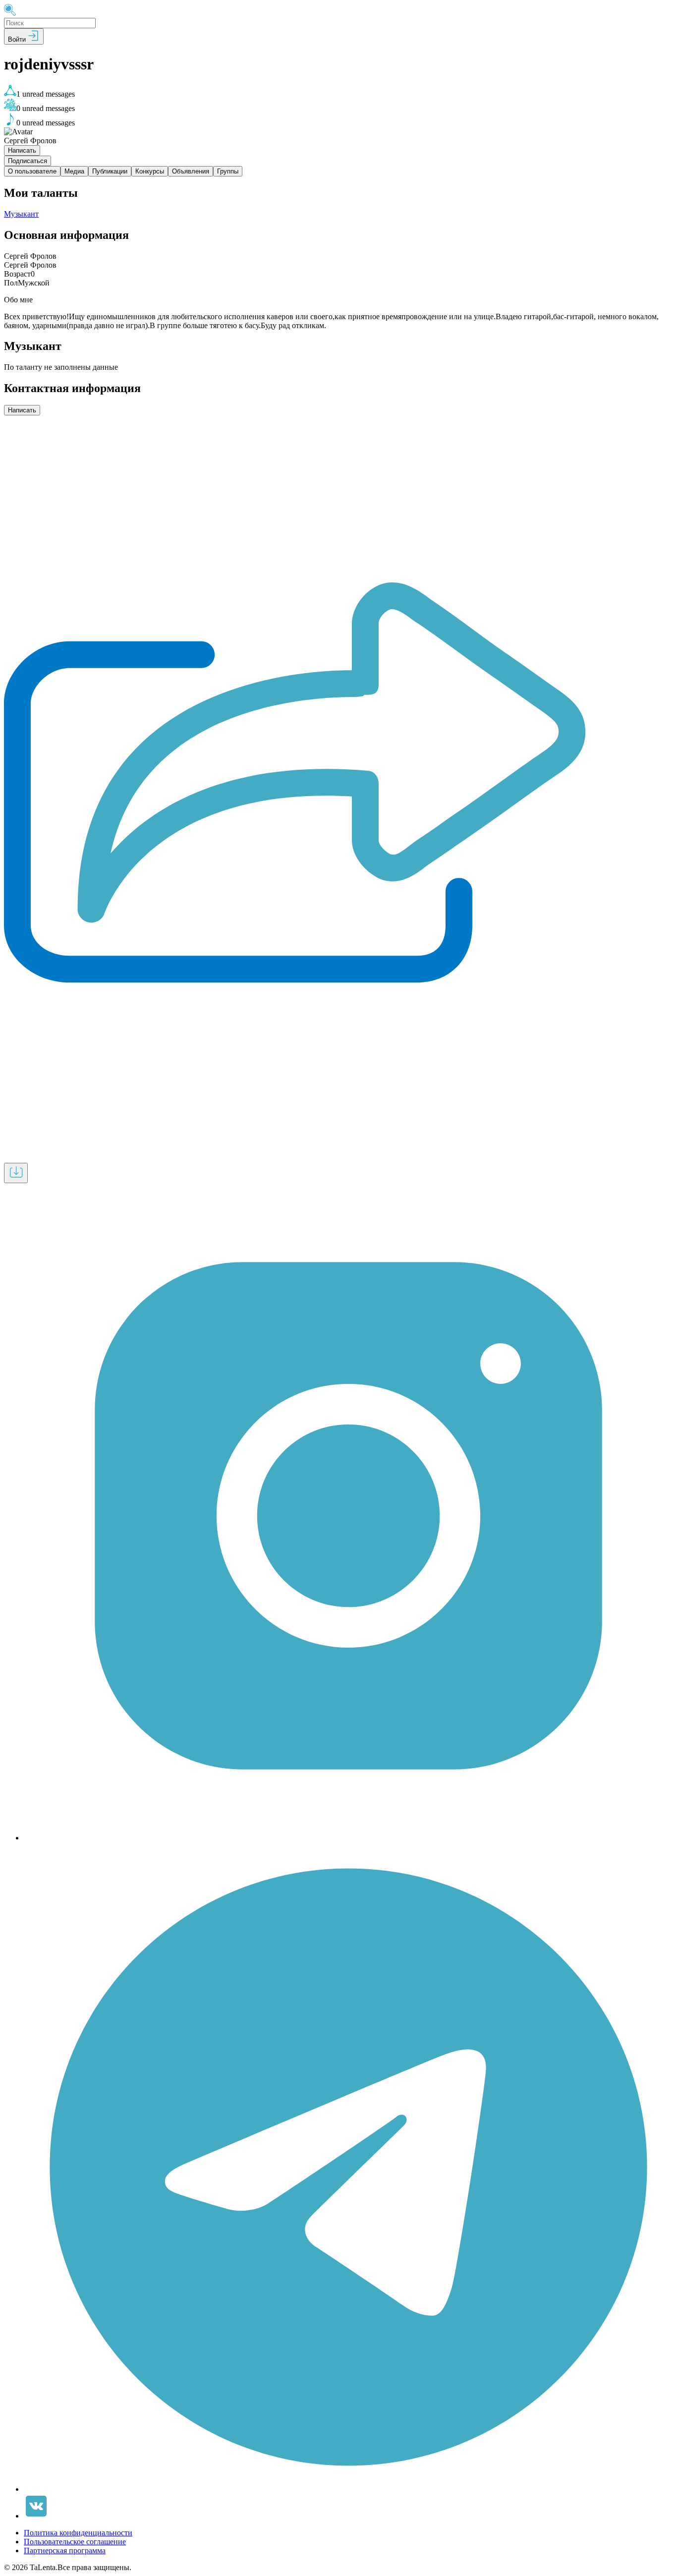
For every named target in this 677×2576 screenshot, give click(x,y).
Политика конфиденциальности (78, 2533)
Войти (18, 39)
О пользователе (32, 171)
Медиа (74, 171)
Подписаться (28, 161)
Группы (228, 171)
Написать (22, 150)
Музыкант (21, 214)
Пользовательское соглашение (75, 2542)
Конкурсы (150, 171)
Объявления (191, 171)
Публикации (110, 171)
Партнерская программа (65, 2550)
